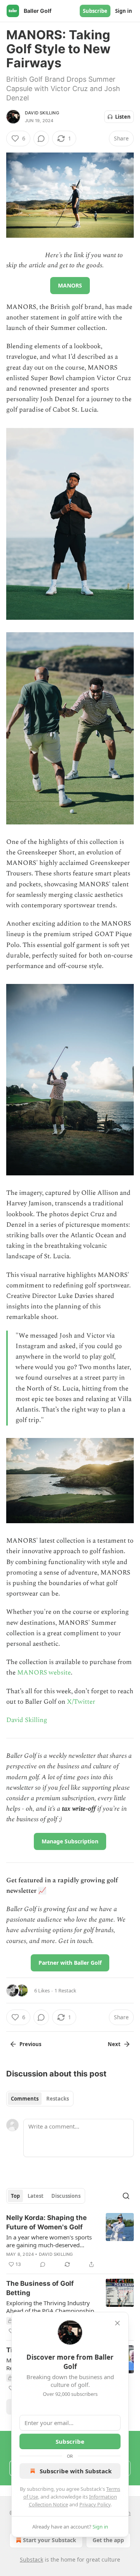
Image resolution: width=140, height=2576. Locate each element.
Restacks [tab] (58, 2099)
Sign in (124, 11)
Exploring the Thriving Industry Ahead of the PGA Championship (50, 2307)
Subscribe (95, 11)
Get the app (108, 2540)
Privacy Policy (95, 2504)
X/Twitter (81, 1702)
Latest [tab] (36, 2196)
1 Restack (65, 1990)
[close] (117, 2323)
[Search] (126, 2196)
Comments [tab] (25, 2099)
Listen (123, 117)
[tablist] (40, 2099)
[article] (70, 2241)
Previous (30, 2044)
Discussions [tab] (66, 2196)
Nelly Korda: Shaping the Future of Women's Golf (46, 2222)
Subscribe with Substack (76, 2471)
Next (114, 2044)
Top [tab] (15, 2196)
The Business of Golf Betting (40, 2288)
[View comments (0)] (41, 139)
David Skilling (42, 113)
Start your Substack (50, 2540)
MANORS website (44, 1673)
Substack (31, 2559)
